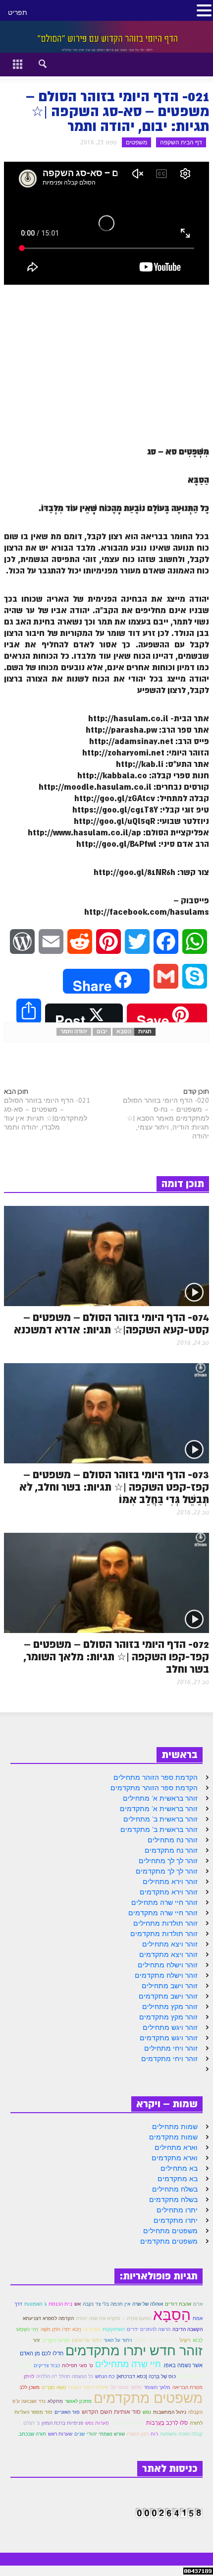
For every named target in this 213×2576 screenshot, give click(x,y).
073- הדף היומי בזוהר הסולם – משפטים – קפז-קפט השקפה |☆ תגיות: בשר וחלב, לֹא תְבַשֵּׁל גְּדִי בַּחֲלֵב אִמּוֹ (114, 1487)
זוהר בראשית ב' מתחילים (160, 1819)
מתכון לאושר (78, 2401)
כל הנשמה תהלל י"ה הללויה (65, 2376)
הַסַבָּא (124, 1032)
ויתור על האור (118, 2340)
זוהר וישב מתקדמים (168, 1996)
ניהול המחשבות (170, 2412)
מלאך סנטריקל (126, 2387)
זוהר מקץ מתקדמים (168, 2017)
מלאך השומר (157, 2387)
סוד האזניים (67, 2412)
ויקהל (185, 2340)
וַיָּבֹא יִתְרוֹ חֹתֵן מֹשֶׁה (61, 2329)
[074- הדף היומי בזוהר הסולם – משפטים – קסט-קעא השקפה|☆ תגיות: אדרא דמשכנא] (106, 1256)
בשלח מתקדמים (173, 2199)
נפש (147, 2412)
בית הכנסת (60, 2304)
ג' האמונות (35, 2304)
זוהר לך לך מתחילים (168, 1861)
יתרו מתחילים (177, 2210)
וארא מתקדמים (175, 2158)
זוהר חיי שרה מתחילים (164, 1902)
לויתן (29, 2376)
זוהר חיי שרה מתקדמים (163, 1913)
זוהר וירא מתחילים (170, 1882)
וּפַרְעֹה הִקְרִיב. (56, 2340)
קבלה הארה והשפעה (181, 2434)
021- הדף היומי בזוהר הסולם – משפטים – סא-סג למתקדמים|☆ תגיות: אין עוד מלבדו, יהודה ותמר (47, 1114)
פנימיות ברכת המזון (62, 2423)
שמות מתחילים (175, 2127)
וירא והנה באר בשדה (156, 2340)
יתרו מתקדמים (176, 2220)
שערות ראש (60, 2434)
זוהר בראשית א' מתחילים (160, 1798)
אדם (198, 2304)
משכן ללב (29, 2387)
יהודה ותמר (74, 1032)
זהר (36, 2340)
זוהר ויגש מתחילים (170, 2027)
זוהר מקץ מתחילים (170, 2007)
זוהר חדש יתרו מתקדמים (134, 2350)
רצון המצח (138, 2434)
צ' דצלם (31, 2423)
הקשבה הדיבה (187, 2329)
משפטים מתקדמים (169, 2241)
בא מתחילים (179, 2168)
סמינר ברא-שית (128, 2423)
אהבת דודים (178, 2304)
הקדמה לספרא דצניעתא (48, 2318)
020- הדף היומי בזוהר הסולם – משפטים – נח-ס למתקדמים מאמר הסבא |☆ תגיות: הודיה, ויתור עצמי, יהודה (166, 1118)
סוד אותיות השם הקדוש (111, 2412)
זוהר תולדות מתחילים (165, 1923)
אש (78, 2304)
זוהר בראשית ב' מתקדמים (159, 1829)
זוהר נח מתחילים (173, 1840)
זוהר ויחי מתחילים (171, 2048)
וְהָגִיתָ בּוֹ (92, 2329)
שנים (80, 2434)
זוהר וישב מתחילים (170, 1986)
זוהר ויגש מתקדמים (169, 2038)
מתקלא (55, 2401)
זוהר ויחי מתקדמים (169, 2059)
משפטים (136, 142)
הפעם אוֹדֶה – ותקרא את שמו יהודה (113, 2318)
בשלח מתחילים (175, 2189)
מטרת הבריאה (187, 2387)
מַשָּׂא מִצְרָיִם (54, 2387)
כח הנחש (105, 2376)
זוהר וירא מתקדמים (169, 1892)
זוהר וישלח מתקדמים (166, 1975)
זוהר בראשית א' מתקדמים (159, 1809)
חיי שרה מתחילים (128, 2364)
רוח (154, 2434)
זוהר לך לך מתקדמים (167, 1871)
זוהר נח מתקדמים (171, 1850)
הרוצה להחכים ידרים (149, 2329)
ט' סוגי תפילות (78, 2365)
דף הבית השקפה (181, 142)
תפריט (18, 12)
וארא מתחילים (176, 2147)
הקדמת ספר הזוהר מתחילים (156, 1777)
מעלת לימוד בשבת (88, 2387)
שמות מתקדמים (173, 2137)
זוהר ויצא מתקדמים (168, 1954)
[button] (34, 63)
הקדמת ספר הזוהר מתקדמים (154, 1788)
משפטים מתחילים (170, 2231)
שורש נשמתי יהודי (106, 2434)
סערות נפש (97, 2423)
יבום (102, 1032)
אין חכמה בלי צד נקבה (106, 2304)
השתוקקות (114, 2329)
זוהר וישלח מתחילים (168, 1965)
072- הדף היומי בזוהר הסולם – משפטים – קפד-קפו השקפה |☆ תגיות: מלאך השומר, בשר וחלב (116, 1657)
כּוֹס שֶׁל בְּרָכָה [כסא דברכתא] (146, 2376)
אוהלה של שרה (148, 2304)
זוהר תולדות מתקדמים (164, 1934)
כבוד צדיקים (47, 2365)
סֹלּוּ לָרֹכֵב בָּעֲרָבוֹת (167, 2423)
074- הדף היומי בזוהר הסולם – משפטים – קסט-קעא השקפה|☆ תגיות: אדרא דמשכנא (111, 1324)
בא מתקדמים (178, 2179)
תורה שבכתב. (32, 2434)
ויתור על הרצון (87, 2340)
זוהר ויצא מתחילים (170, 1944)
